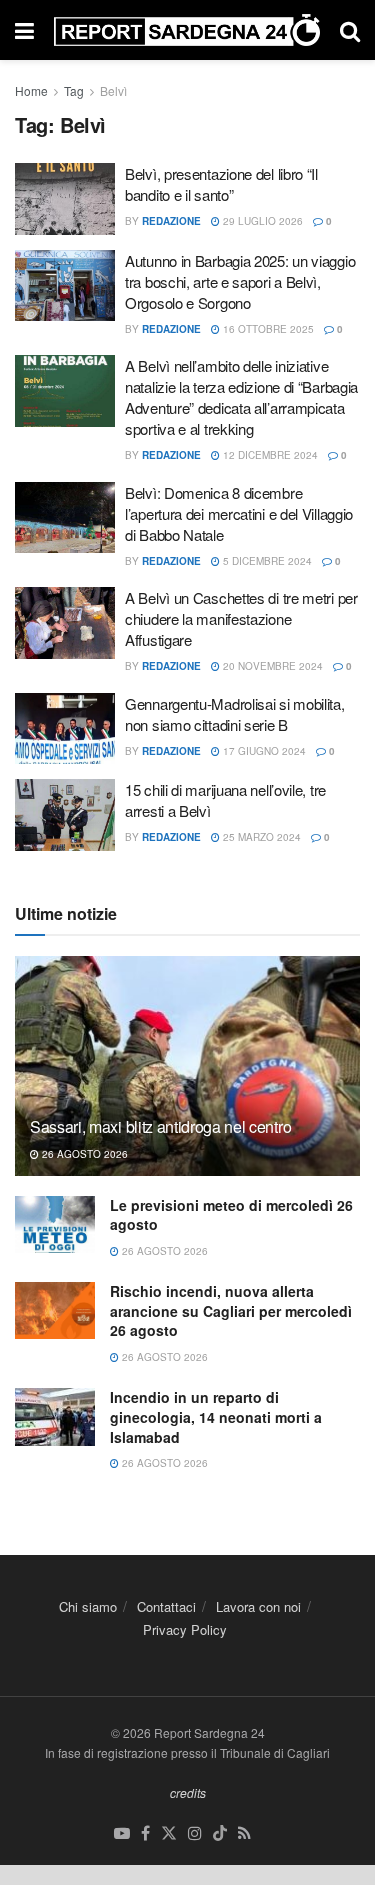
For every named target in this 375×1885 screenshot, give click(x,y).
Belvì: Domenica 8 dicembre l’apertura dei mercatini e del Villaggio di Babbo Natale (239, 513)
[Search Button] (350, 30)
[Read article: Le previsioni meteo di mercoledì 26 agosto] (55, 1224)
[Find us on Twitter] (169, 1833)
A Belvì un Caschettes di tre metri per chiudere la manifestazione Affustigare (241, 618)
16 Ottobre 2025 (267, 329)
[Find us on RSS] (244, 1833)
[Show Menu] (24, 30)
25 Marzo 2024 (260, 837)
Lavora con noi (258, 1606)
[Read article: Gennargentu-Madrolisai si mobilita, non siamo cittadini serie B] (65, 729)
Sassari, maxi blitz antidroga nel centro (160, 1126)
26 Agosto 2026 (83, 1154)
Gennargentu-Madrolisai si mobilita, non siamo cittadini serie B (235, 714)
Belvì (113, 90)
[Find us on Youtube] (122, 1833)
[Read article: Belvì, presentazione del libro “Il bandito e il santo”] (65, 199)
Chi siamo (88, 1606)
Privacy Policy (185, 1629)
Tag (74, 90)
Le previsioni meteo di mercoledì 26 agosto (231, 1215)
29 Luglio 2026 (261, 221)
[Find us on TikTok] (220, 1833)
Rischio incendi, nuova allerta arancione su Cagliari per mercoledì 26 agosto (231, 1310)
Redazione (171, 221)
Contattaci (166, 1606)
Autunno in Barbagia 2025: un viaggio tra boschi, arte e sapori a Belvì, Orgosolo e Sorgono (240, 281)
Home (31, 90)
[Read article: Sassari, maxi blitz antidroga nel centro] (187, 1079)
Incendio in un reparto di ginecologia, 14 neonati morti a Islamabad (216, 1416)
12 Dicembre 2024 (269, 455)
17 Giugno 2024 (263, 751)
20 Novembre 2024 (271, 666)
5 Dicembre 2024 (266, 561)
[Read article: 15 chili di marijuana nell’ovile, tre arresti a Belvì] (65, 815)
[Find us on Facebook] (145, 1833)
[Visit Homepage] (187, 30)
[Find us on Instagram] (195, 1833)
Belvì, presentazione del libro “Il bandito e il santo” (221, 184)
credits (188, 1792)
